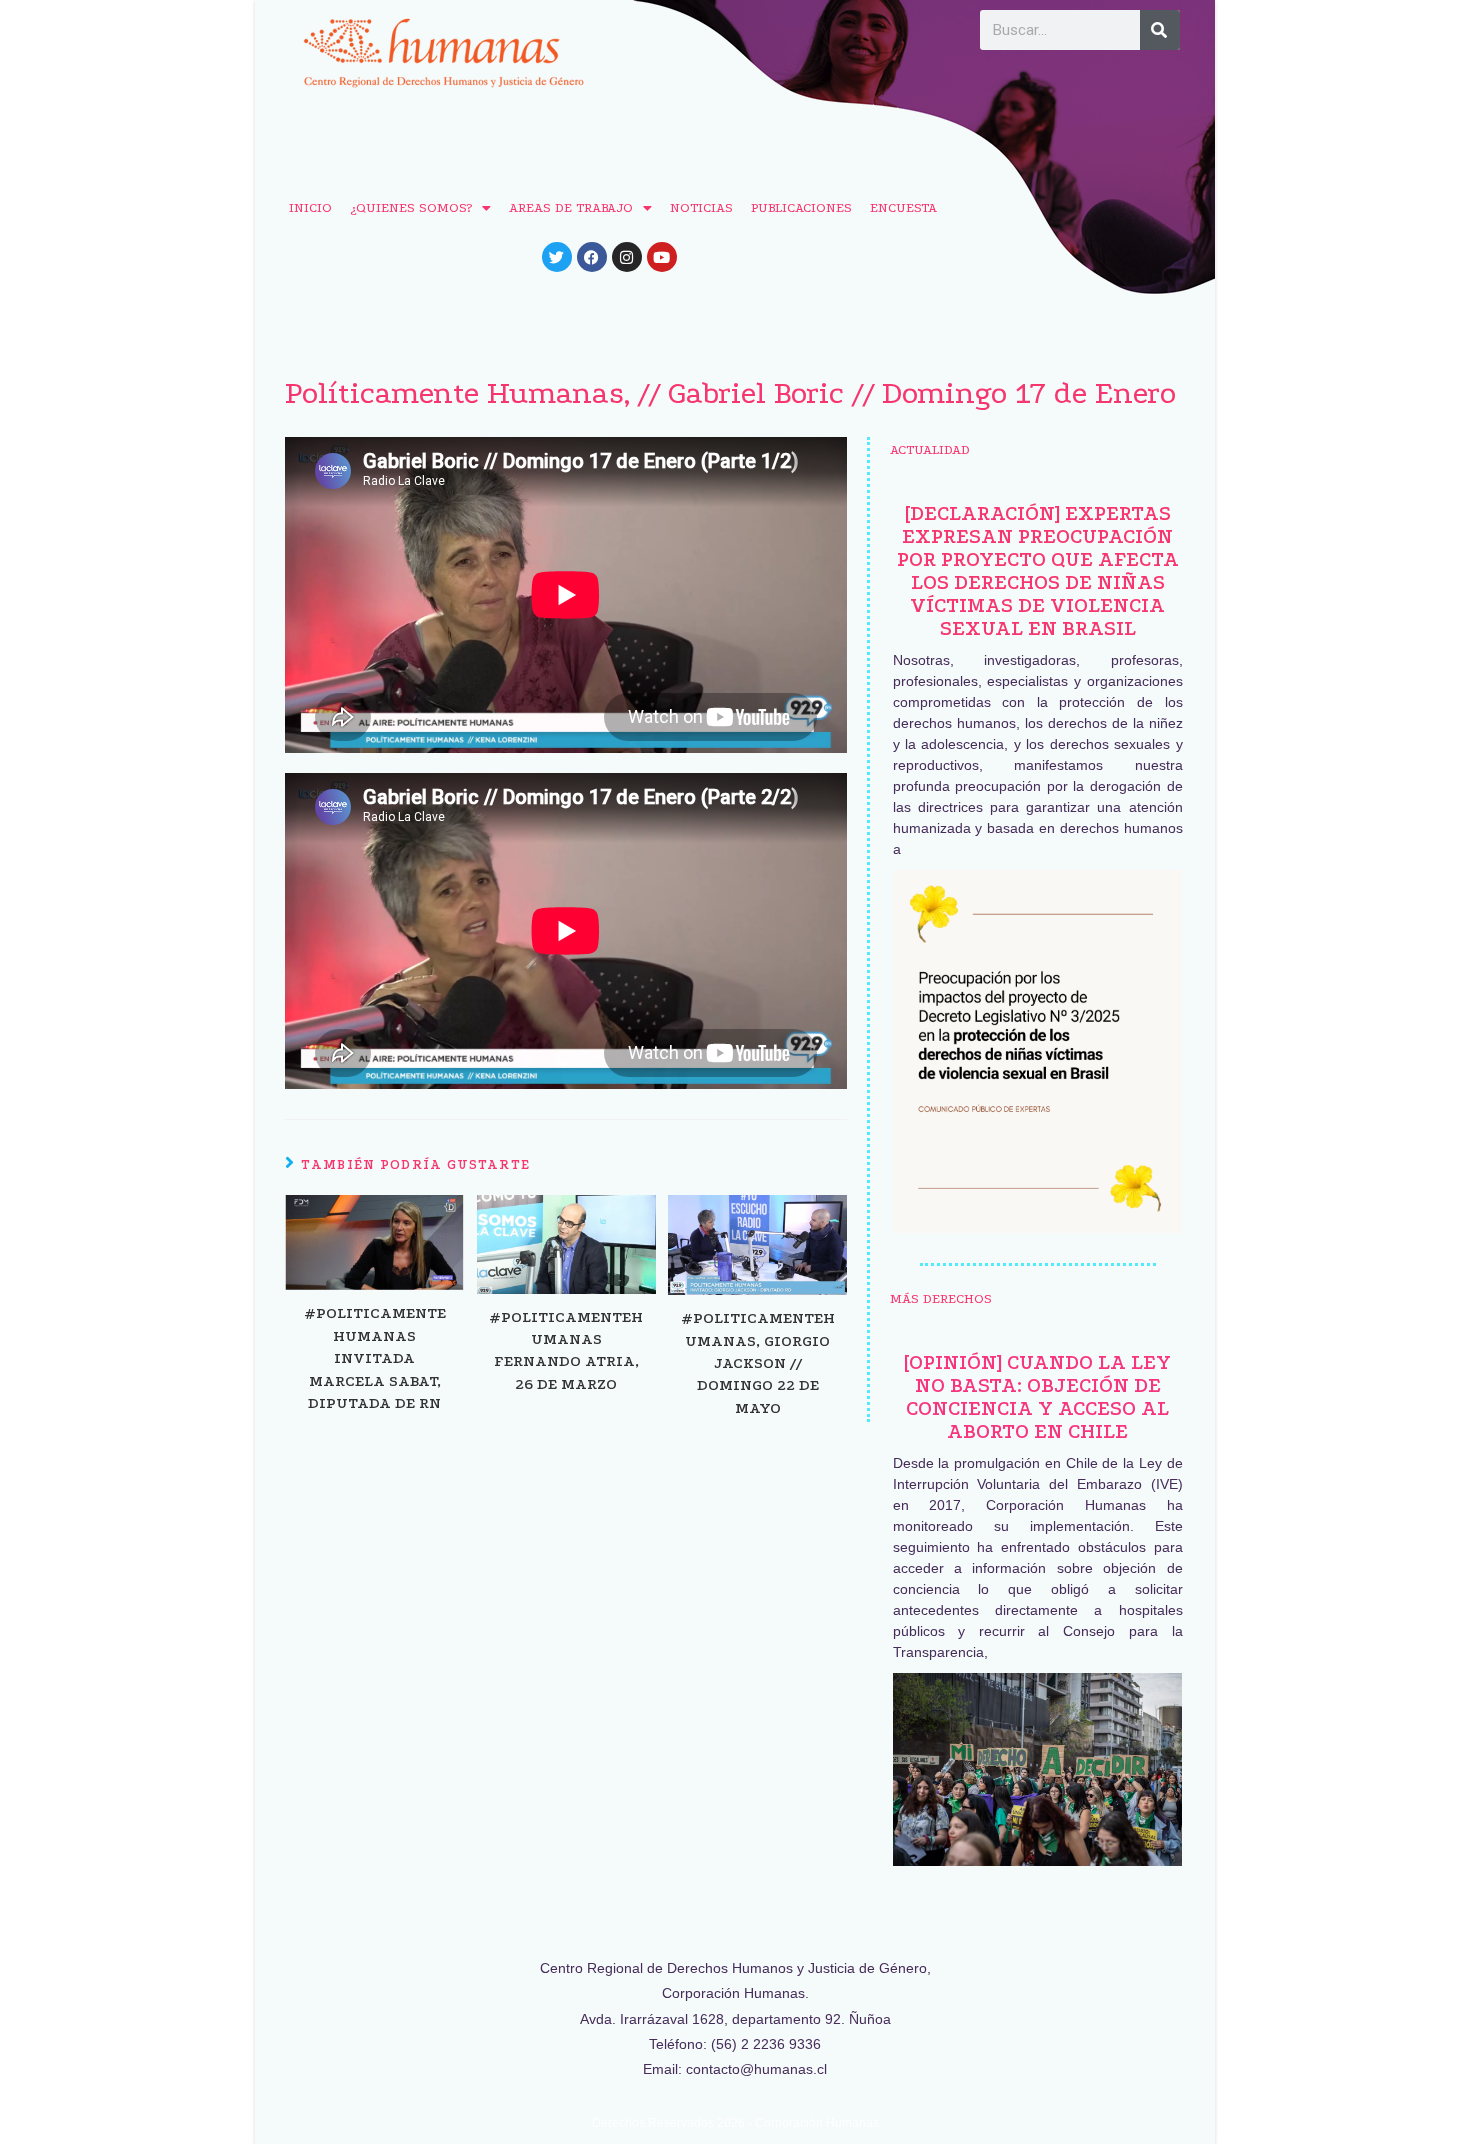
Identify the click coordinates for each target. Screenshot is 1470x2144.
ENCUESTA (903, 207)
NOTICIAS (701, 207)
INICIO (310, 207)
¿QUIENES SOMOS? (411, 207)
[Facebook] (592, 257)
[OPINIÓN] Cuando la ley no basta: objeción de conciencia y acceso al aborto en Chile (1037, 1397)
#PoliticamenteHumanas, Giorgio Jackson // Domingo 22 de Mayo (758, 1363)
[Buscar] (1160, 30)
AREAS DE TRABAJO (571, 207)
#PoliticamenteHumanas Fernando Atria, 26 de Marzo (566, 1350)
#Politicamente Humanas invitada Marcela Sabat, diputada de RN (375, 1358)
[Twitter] (557, 257)
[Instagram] (627, 257)
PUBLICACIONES (801, 207)
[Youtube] (662, 257)
